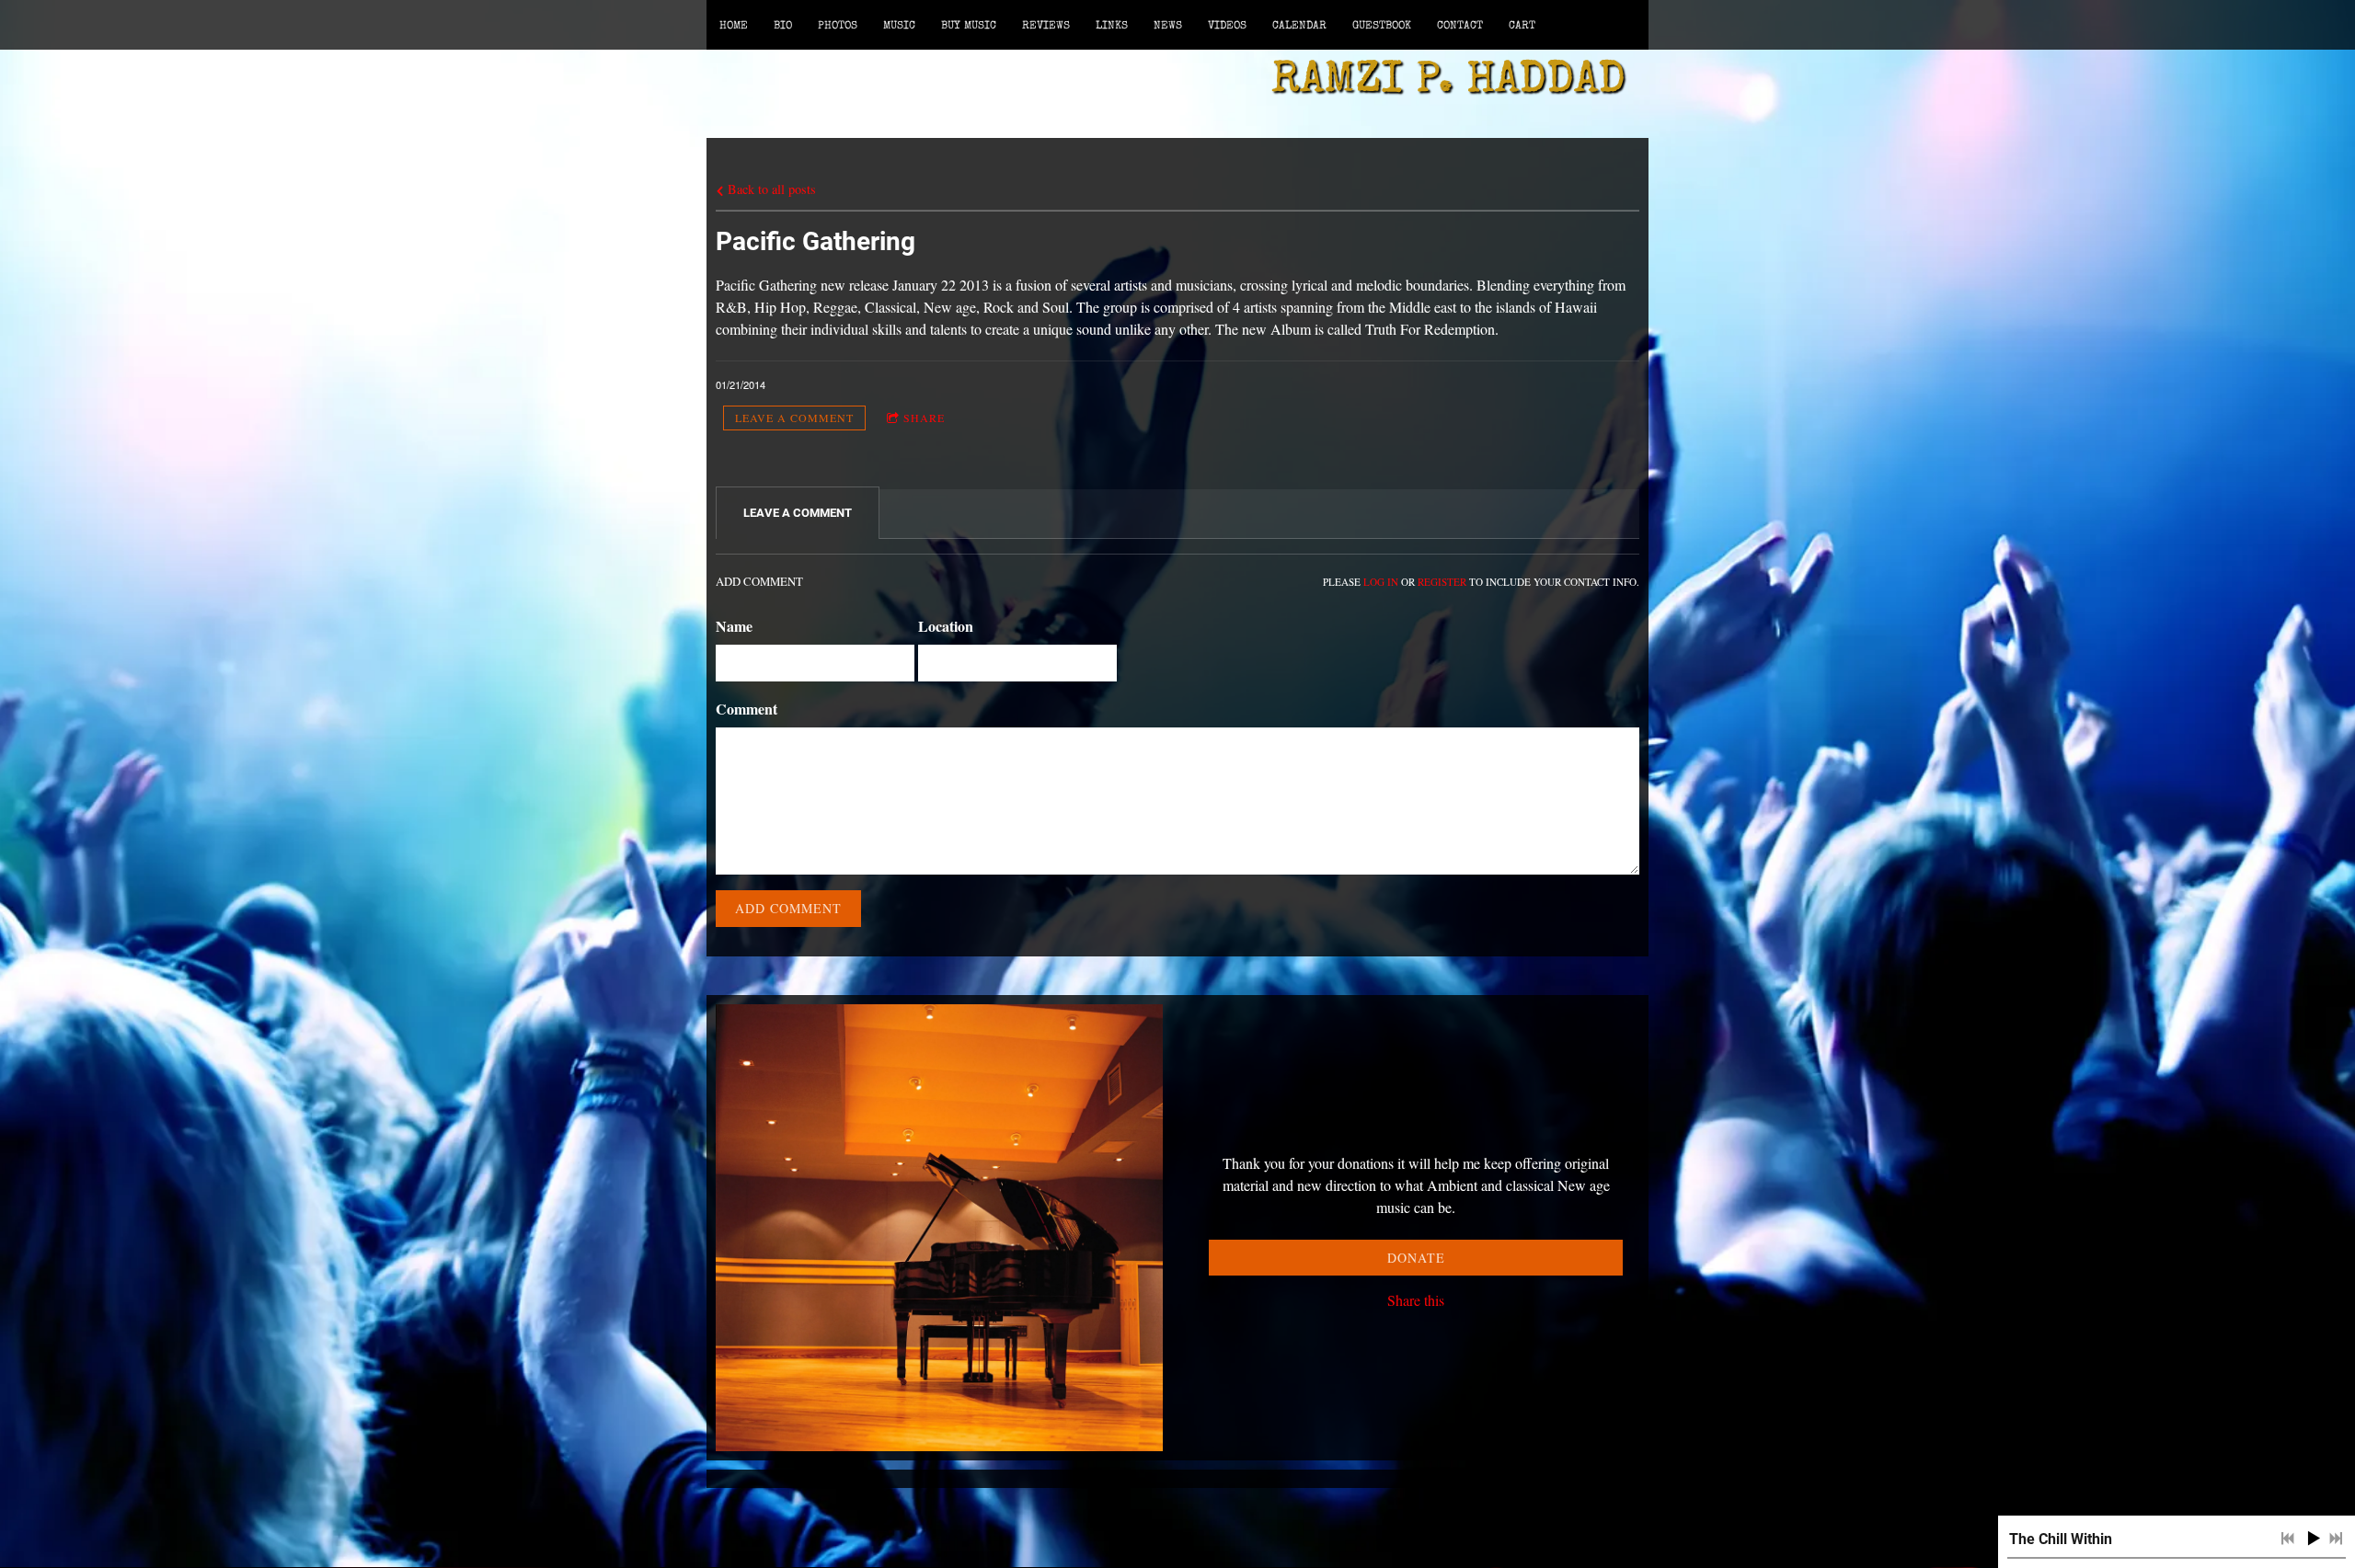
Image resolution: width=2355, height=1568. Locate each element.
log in (1381, 582)
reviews (1046, 27)
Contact (1460, 27)
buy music (969, 27)
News (1168, 27)
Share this (1416, 1300)
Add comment (788, 908)
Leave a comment (794, 418)
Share (924, 418)
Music (899, 27)
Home (734, 27)
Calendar (1299, 27)
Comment (747, 709)
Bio (783, 27)
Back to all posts (770, 189)
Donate (1416, 1258)
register (1442, 582)
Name (734, 626)
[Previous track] (2288, 1539)
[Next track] (2336, 1539)
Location (946, 626)
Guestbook (1382, 27)
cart (1522, 27)
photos (838, 27)
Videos (1227, 27)
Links (1112, 27)
